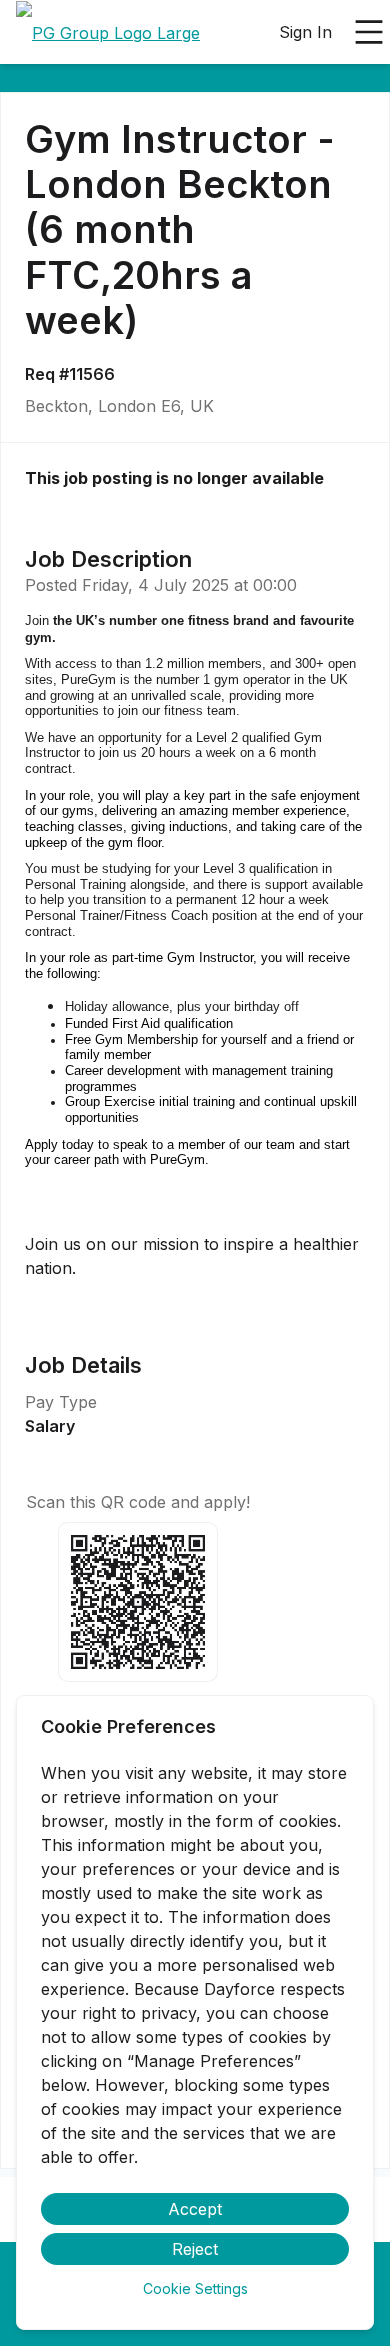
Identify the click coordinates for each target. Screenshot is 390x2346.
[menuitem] (108, 33)
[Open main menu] (369, 32)
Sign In (305, 32)
